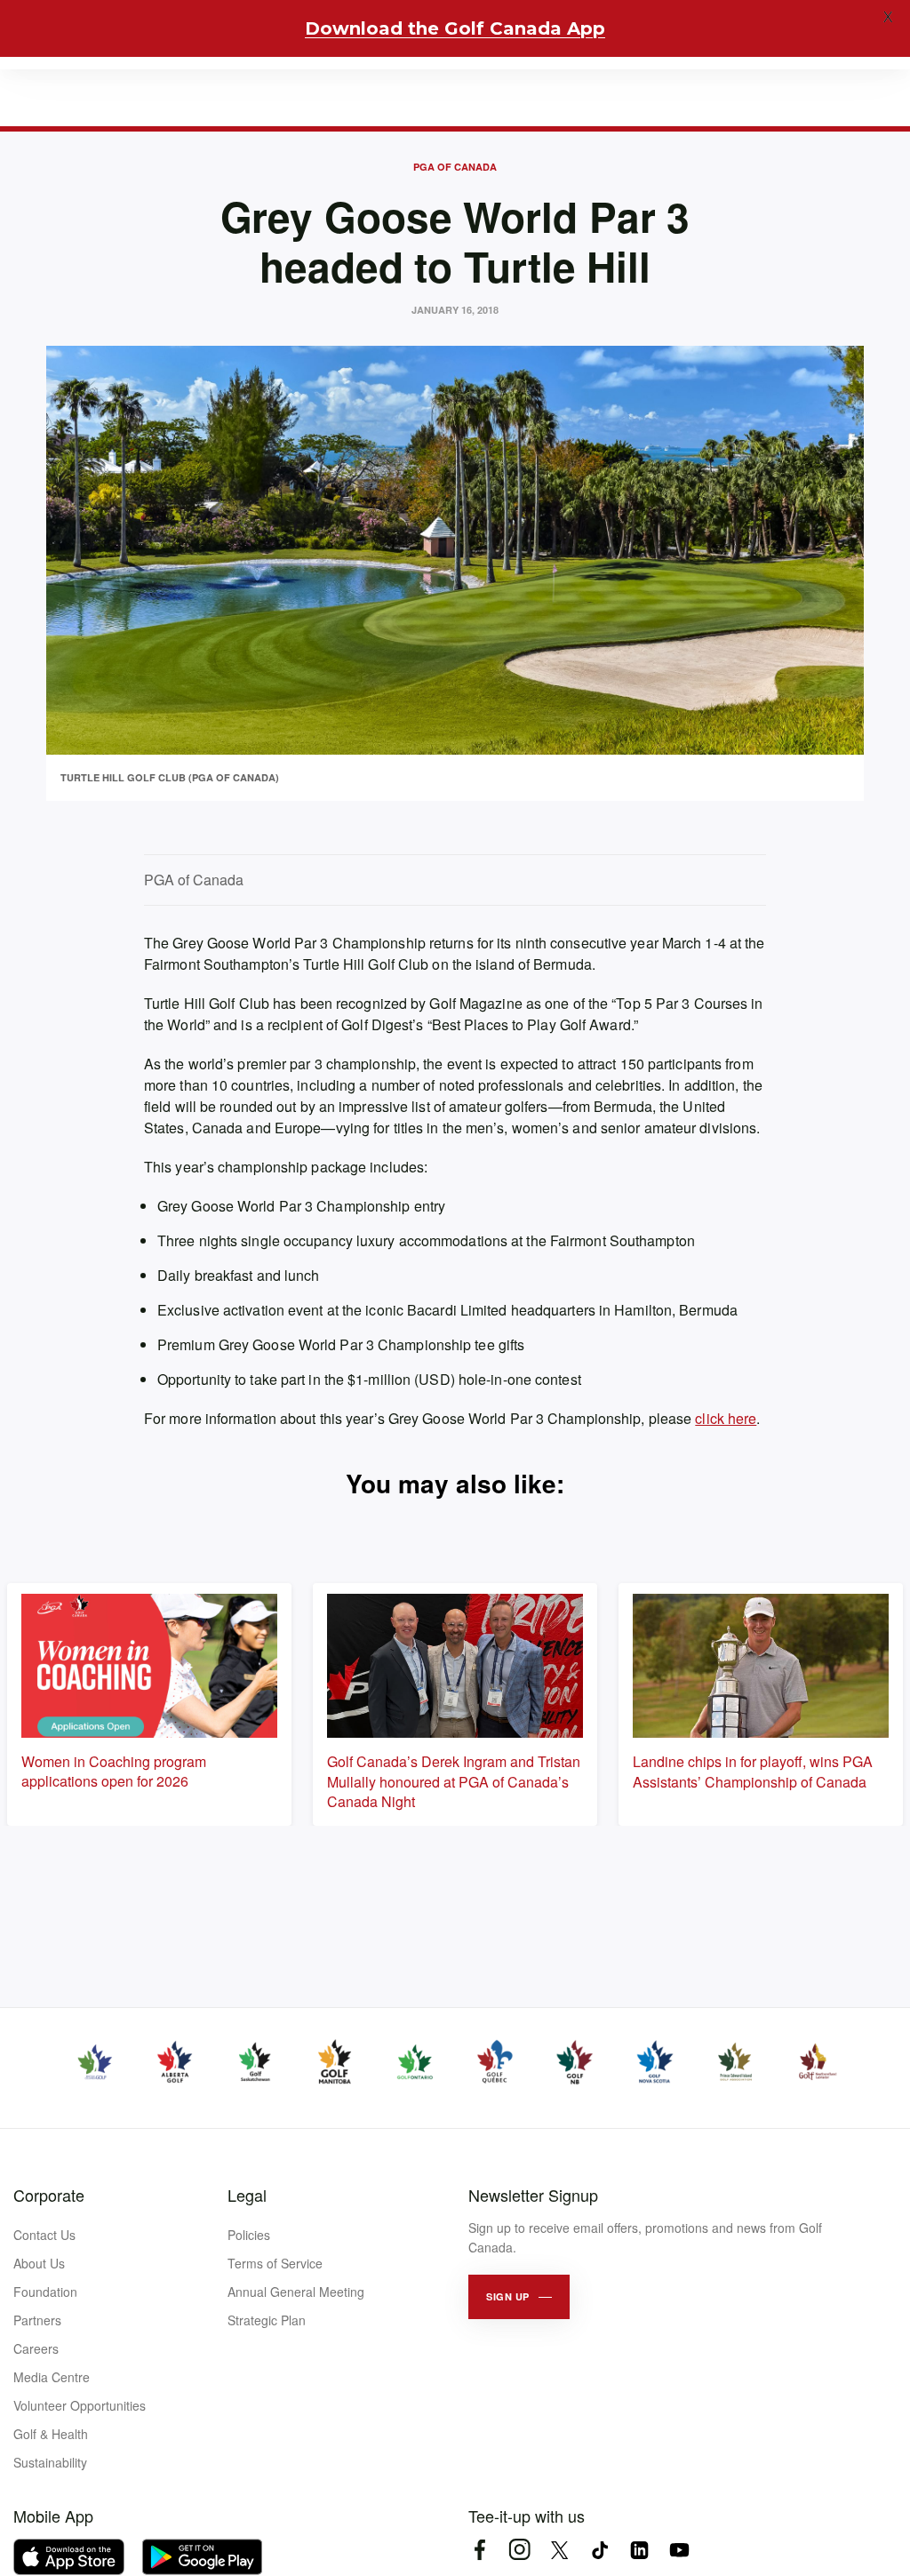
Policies (249, 2235)
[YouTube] (679, 2550)
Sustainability (50, 2462)
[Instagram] (519, 2550)
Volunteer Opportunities (80, 2405)
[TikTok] (599, 2550)
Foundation (45, 2292)
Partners (37, 2320)
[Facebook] (479, 2550)
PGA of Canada (455, 167)
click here (726, 1418)
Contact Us (44, 2235)
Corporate (49, 2195)
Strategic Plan (267, 2320)
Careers (36, 2348)
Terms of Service (275, 2263)
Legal (247, 2195)
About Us (39, 2263)
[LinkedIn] (639, 2550)
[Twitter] (559, 2550)
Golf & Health (51, 2434)
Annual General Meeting (296, 2292)
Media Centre (52, 2377)
